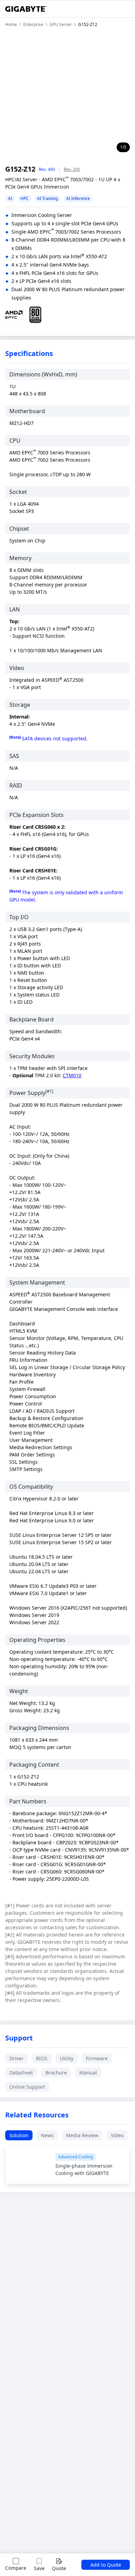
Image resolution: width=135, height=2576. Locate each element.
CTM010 (72, 1075)
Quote (59, 2568)
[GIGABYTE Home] (26, 9)
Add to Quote (106, 2565)
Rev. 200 (72, 169)
